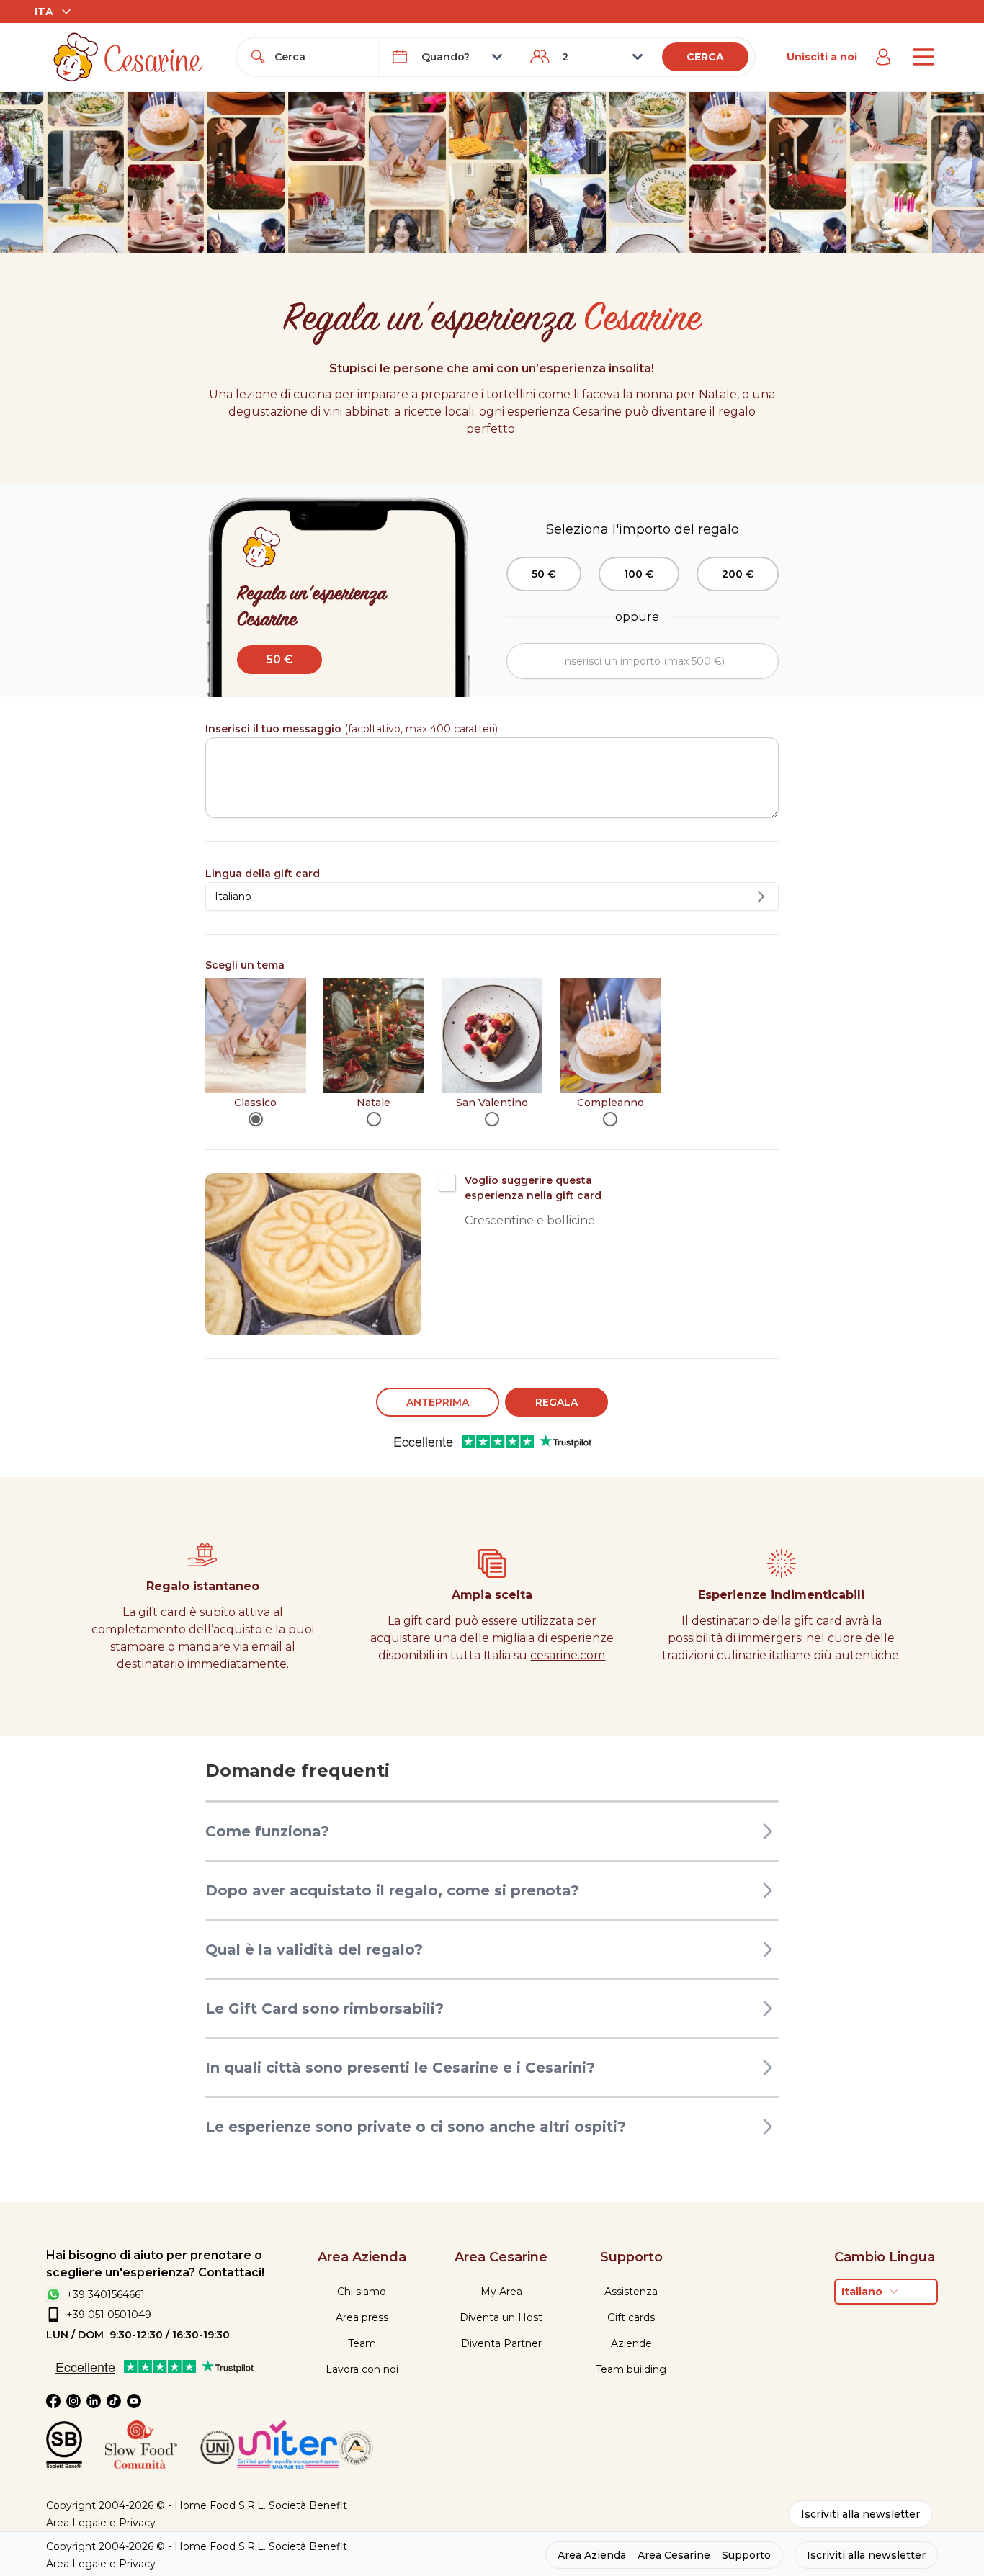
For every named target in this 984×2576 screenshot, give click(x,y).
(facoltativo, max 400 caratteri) (352, 729)
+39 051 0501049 (109, 2315)
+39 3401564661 (106, 2294)
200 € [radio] (738, 574)
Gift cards (631, 2317)
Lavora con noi (362, 2369)
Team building (631, 2369)
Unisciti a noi (822, 57)
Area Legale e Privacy (101, 2523)
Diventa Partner (501, 2343)
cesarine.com (568, 1655)
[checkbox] (447, 1183)
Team (362, 2343)
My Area (501, 2292)
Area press (362, 2317)
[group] (643, 574)
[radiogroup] (492, 1052)
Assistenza (631, 2292)
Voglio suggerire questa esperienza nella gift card (533, 1188)
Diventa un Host (501, 2317)
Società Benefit (308, 2505)
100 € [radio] (639, 574)
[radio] (256, 1119)
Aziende (631, 2343)
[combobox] (320, 57)
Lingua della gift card (263, 874)
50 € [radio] (544, 574)
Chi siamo (362, 2292)
